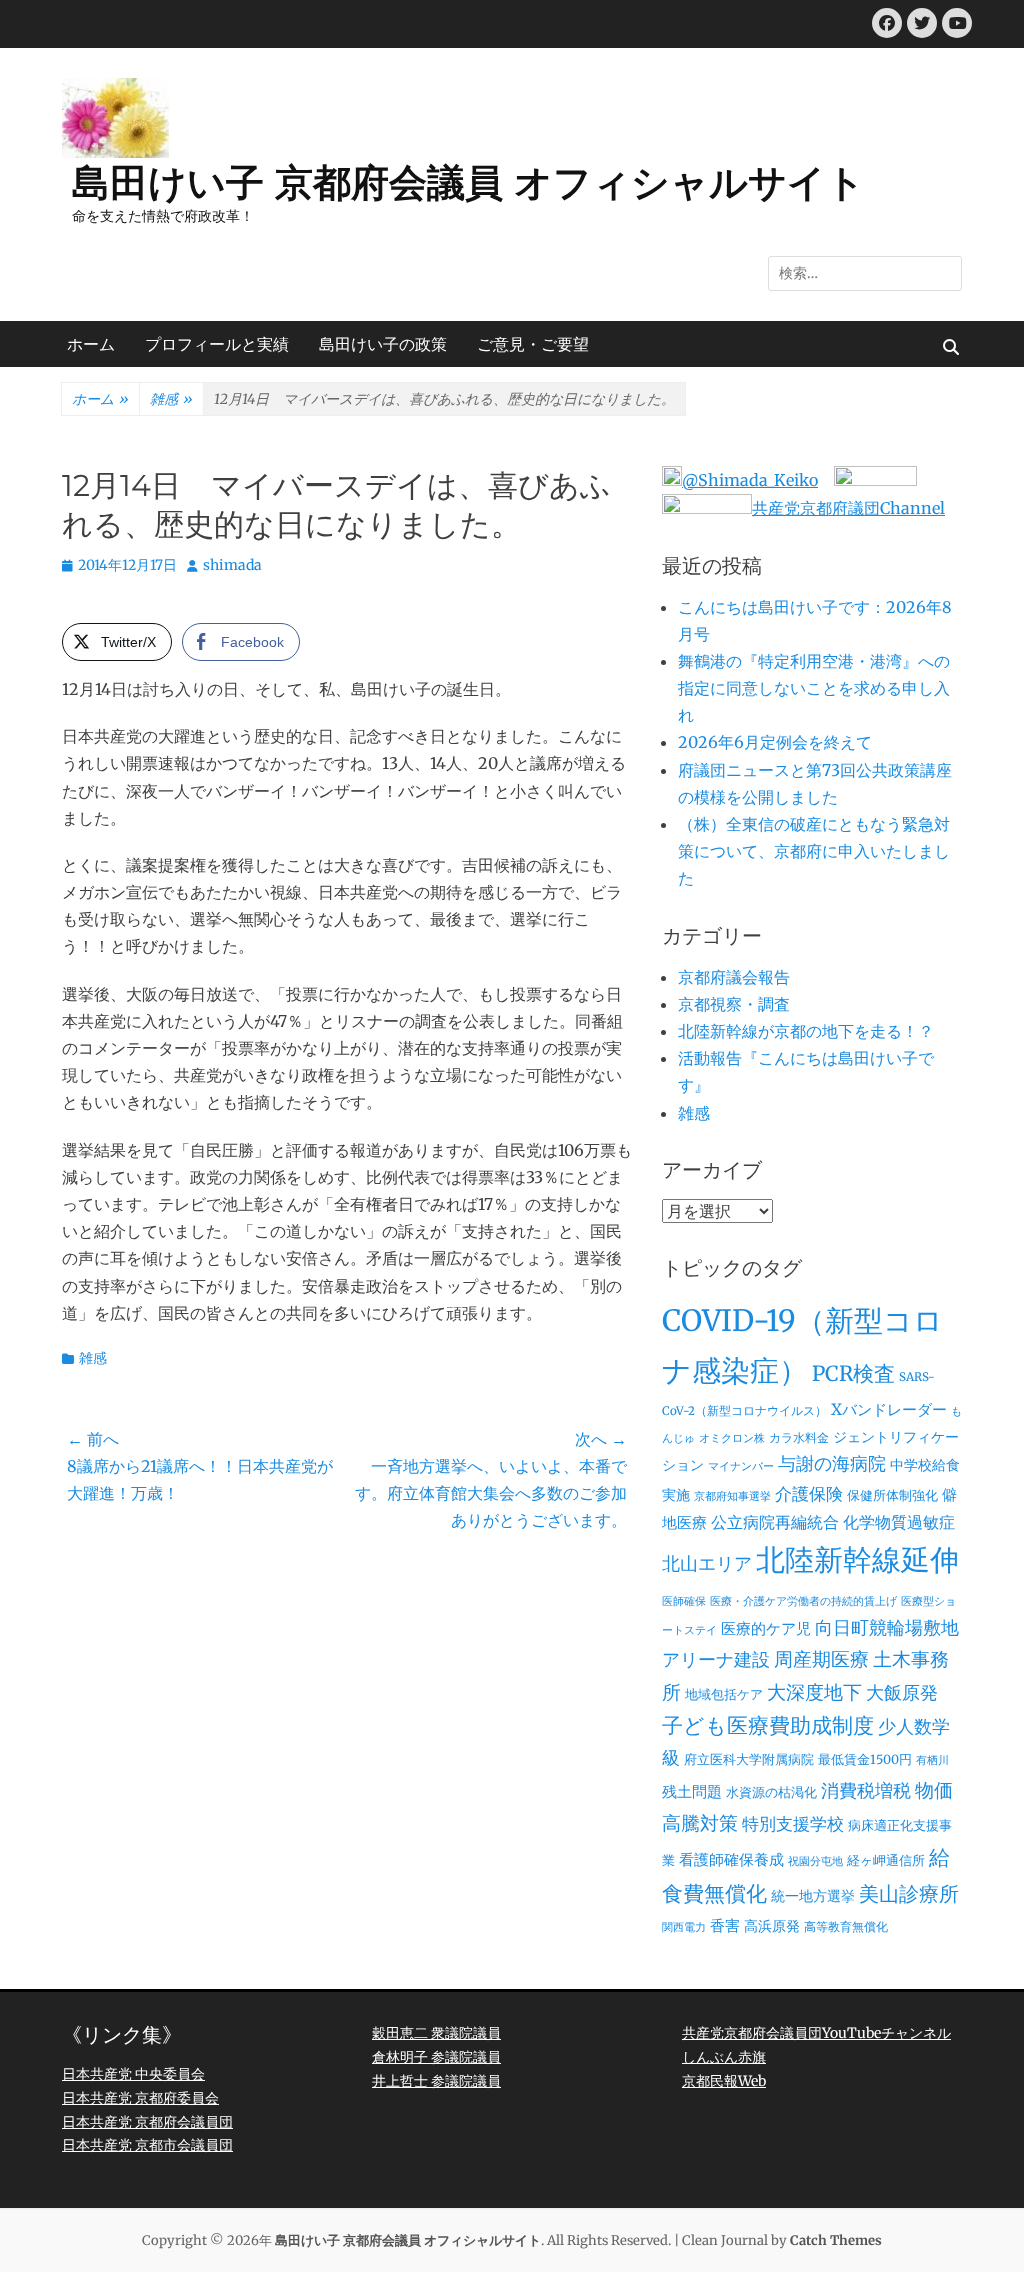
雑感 (171, 399)
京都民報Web (724, 2081)
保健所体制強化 (892, 1495)
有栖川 (932, 1760)
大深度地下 (814, 1692)
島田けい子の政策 (383, 344)
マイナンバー (741, 1466)
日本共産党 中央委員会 (133, 2074)
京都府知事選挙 (732, 1496)
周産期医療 (821, 1659)
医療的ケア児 (766, 1628)
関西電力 (684, 1927)
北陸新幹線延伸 (857, 1560)
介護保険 (809, 1494)
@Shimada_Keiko (750, 480)
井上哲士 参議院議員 (436, 2081)
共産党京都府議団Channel (848, 508)
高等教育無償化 (846, 1927)
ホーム (91, 344)
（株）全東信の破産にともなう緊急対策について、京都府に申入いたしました (814, 851)
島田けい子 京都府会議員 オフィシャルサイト (468, 182)
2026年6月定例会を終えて (775, 742)
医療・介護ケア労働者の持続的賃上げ (803, 1601)
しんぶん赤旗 (724, 2057)
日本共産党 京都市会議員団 (147, 2145)
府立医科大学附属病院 (749, 1759)
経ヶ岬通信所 (886, 1860)
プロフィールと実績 (217, 344)
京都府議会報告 (734, 977)
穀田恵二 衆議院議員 (436, 2033)
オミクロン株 (732, 1438)
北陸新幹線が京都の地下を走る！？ (806, 1031)
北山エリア (707, 1564)
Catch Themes (836, 2240)
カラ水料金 (799, 1438)
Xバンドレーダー (889, 1409)
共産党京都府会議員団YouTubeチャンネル (816, 2033)
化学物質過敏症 (899, 1522)
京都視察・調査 (734, 1004)
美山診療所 (909, 1894)
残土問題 (692, 1791)
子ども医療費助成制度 (768, 1726)
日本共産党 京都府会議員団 (147, 2122)
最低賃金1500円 (865, 1759)
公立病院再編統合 (775, 1522)
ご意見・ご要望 (533, 344)
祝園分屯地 (815, 1861)
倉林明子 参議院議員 (436, 2057)
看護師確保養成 (731, 1859)
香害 (725, 1925)
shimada (232, 565)
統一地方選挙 (813, 1896)
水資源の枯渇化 (771, 1792)
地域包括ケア (724, 1694)
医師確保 (684, 1601)
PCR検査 (853, 1374)
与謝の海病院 (832, 1464)
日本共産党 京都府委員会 (140, 2098)
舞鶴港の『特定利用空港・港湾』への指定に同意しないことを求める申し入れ (814, 688)
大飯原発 (902, 1692)
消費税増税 (866, 1791)
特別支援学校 (793, 1824)
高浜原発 (772, 1926)
